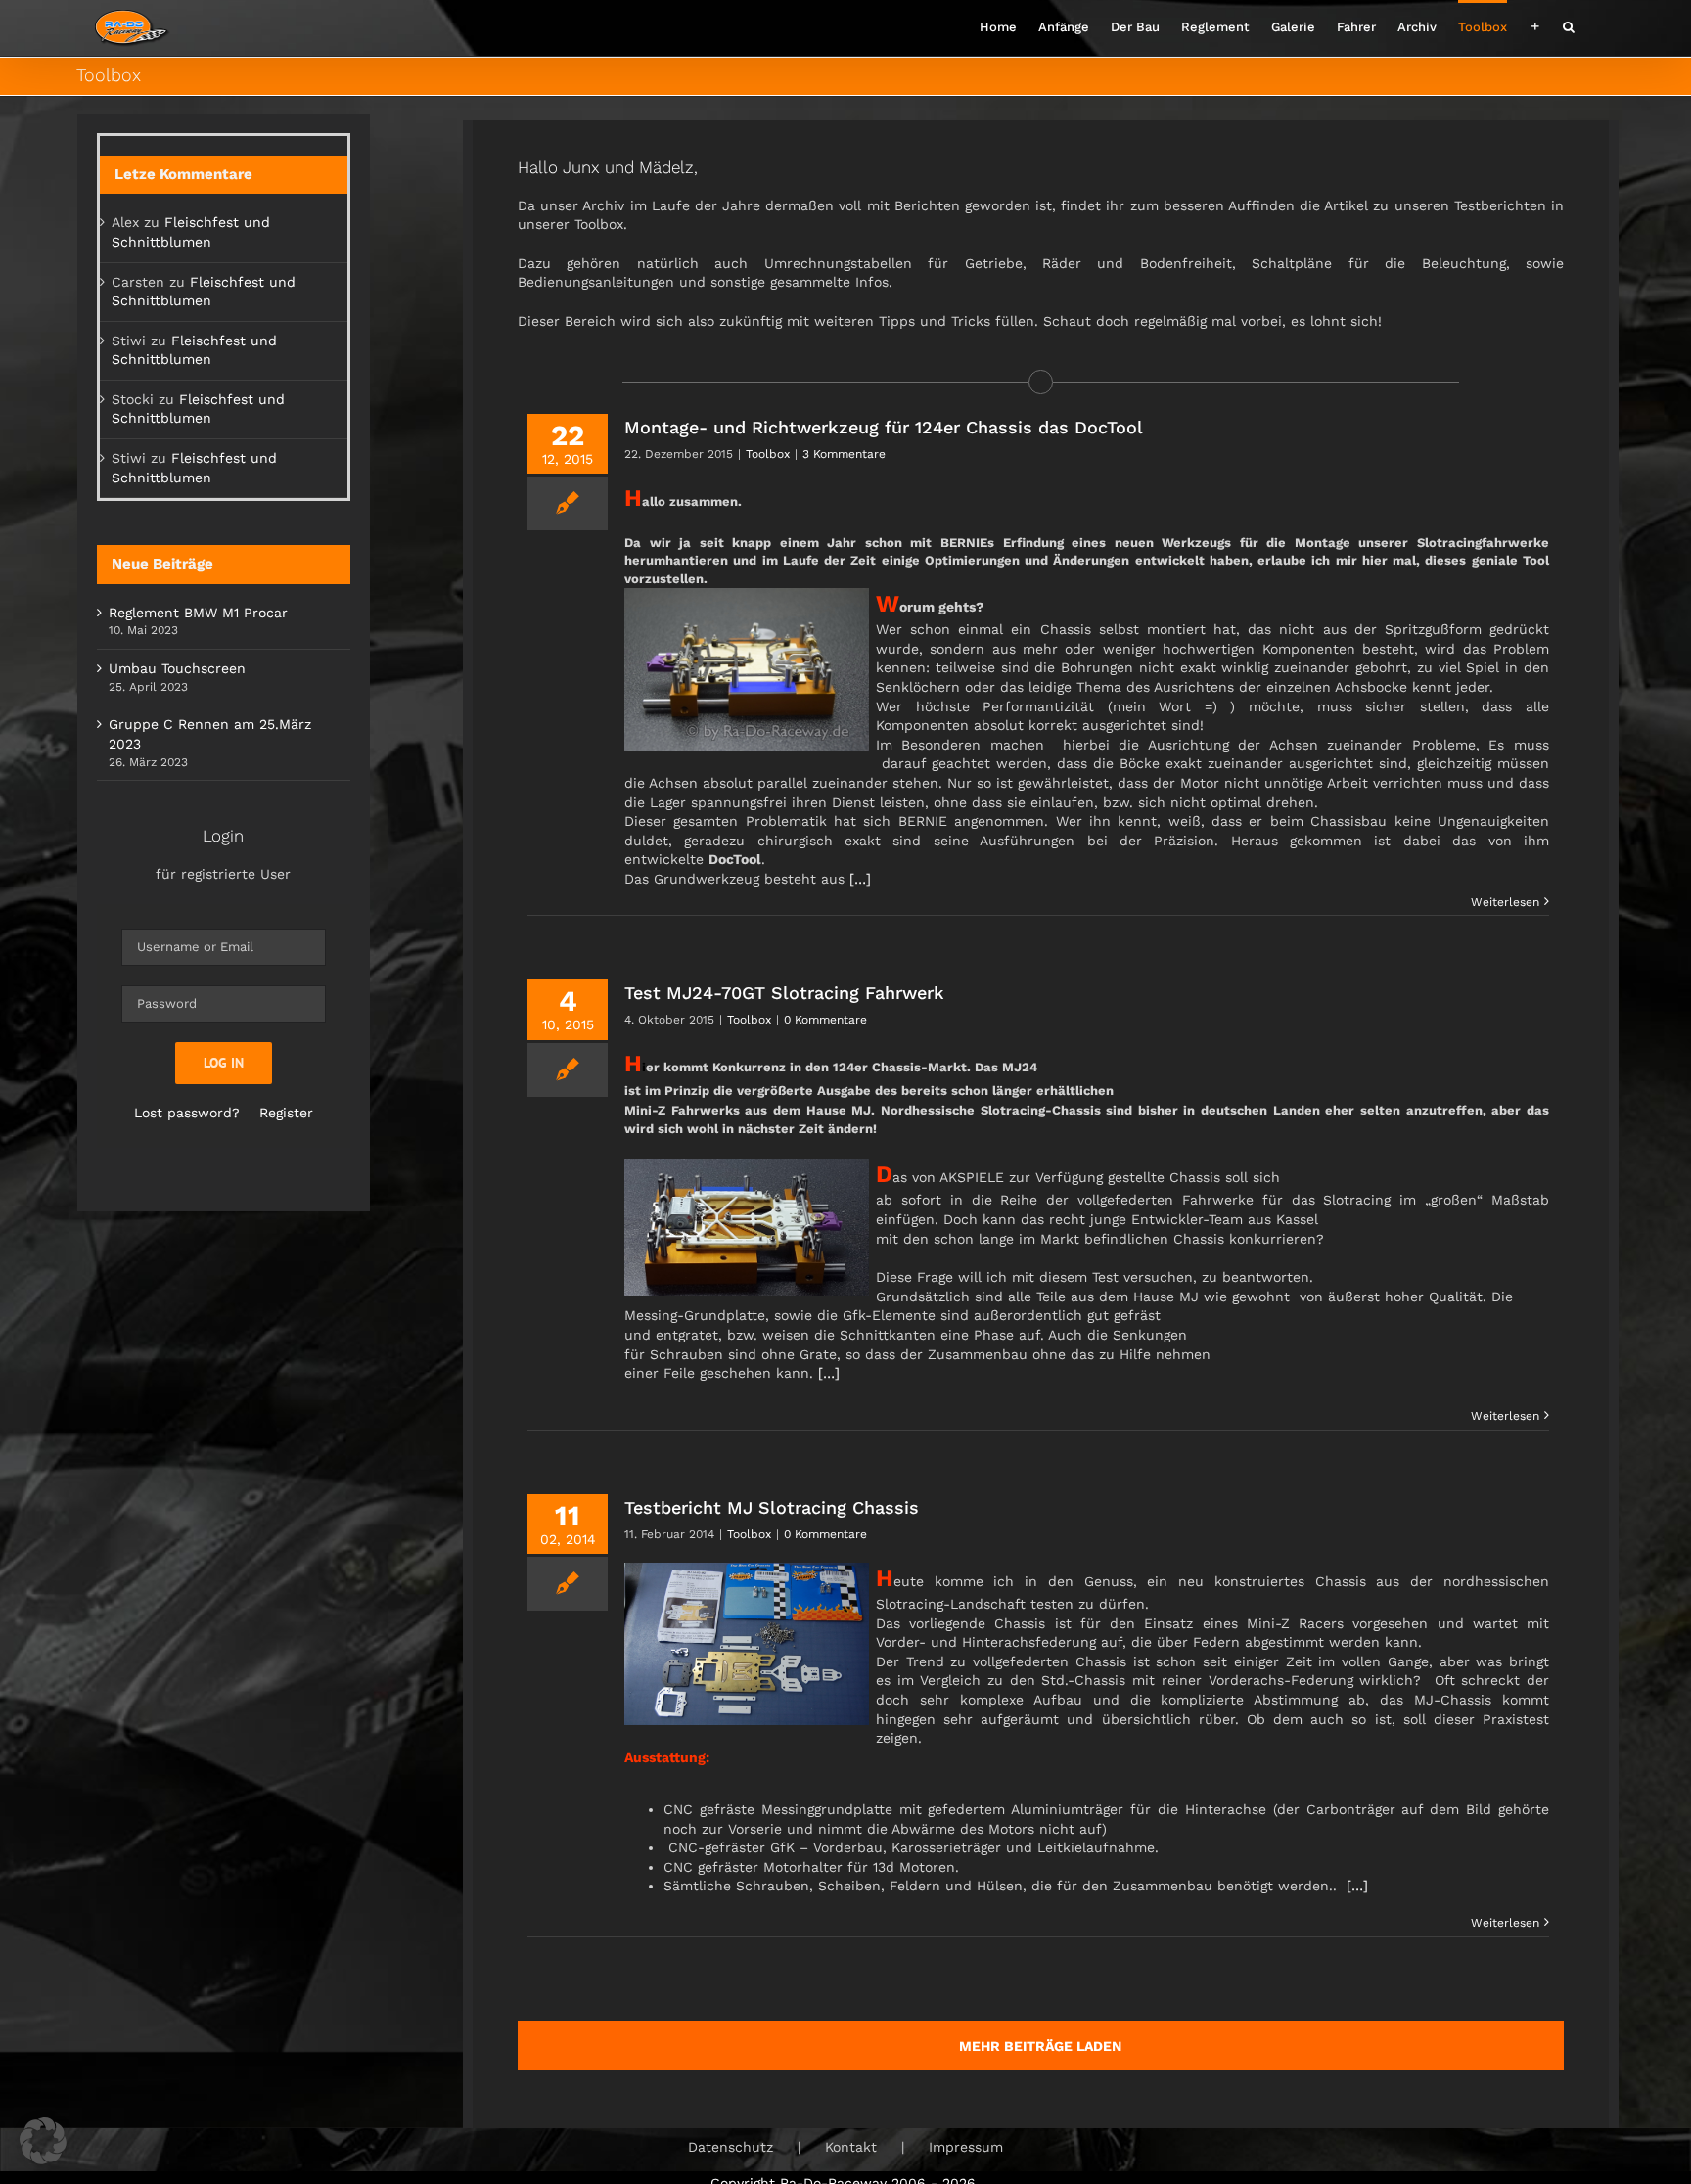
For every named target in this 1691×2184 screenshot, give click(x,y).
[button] (1569, 25)
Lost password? (187, 1113)
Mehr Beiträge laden (1040, 2046)
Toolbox (768, 454)
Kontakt (851, 2147)
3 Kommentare (844, 454)
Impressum (966, 2147)
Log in (224, 1063)
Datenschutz (731, 2147)
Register (286, 1113)
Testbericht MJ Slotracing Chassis (772, 1507)
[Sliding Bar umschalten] (1535, 25)
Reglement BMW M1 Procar (198, 613)
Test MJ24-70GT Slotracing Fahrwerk (784, 993)
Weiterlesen (1505, 902)
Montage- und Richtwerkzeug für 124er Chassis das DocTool (884, 427)
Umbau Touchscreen (177, 668)
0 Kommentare (825, 1020)
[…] (860, 879)
